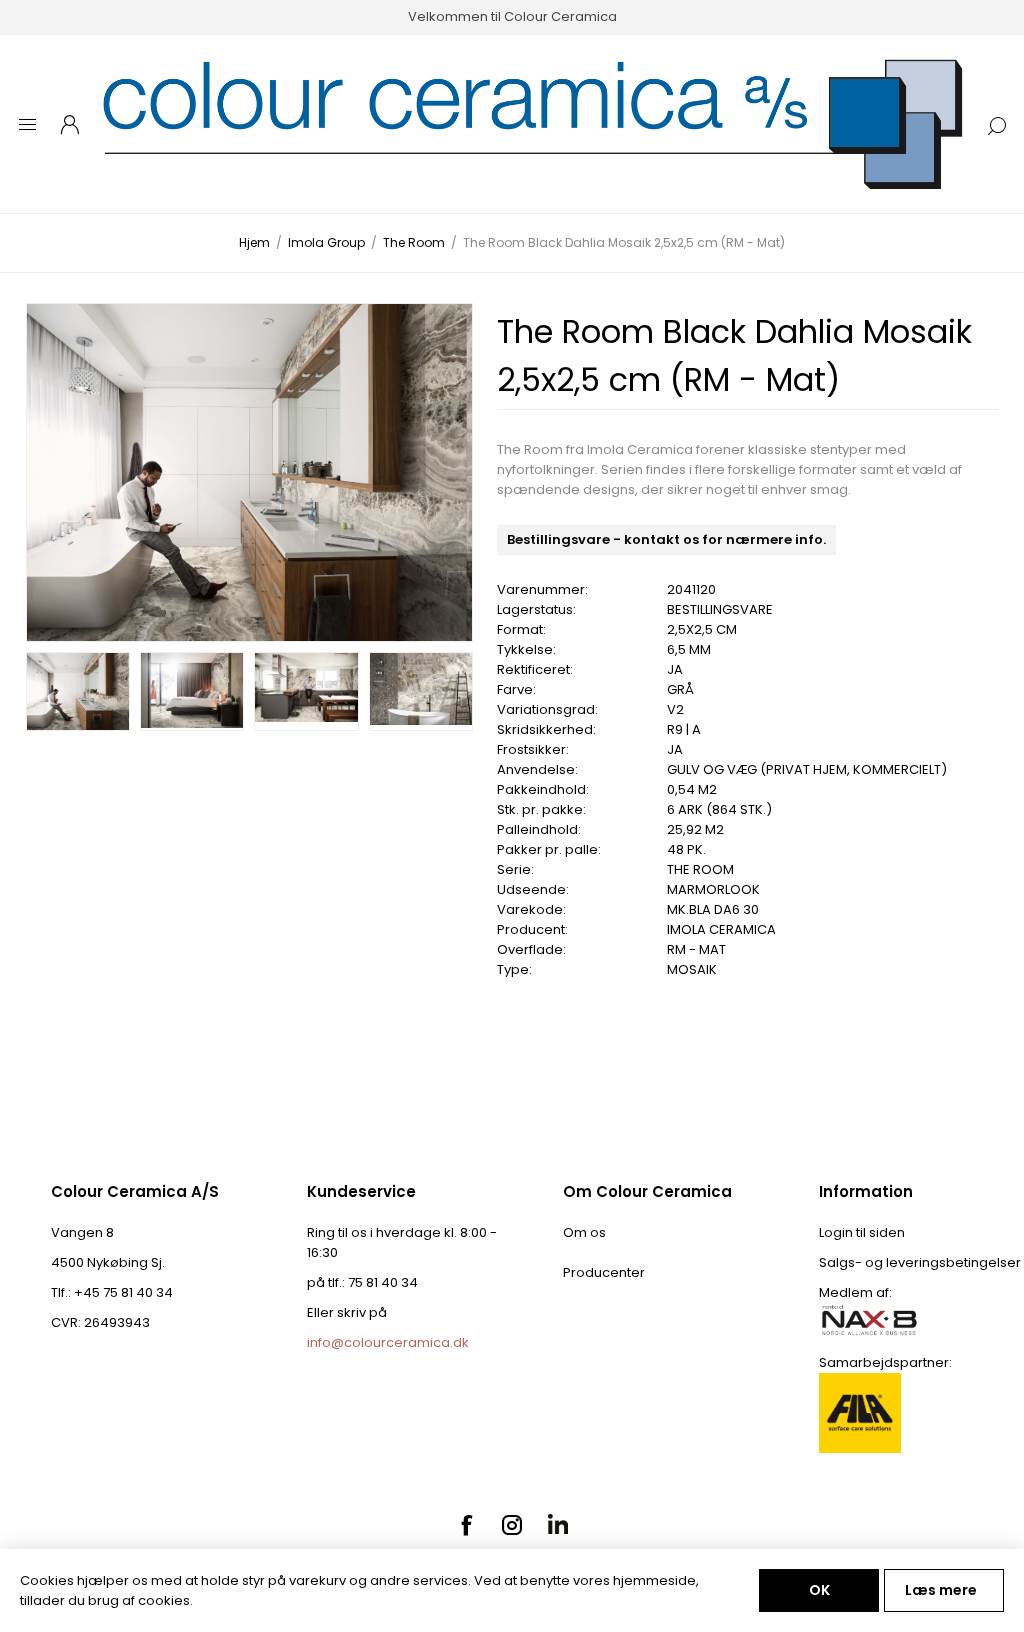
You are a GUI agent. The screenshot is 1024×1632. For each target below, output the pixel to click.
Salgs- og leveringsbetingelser (920, 1262)
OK (819, 1590)
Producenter (604, 1272)
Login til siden (862, 1232)
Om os (584, 1232)
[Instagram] (512, 1525)
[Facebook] (466, 1525)
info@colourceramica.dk (388, 1342)
